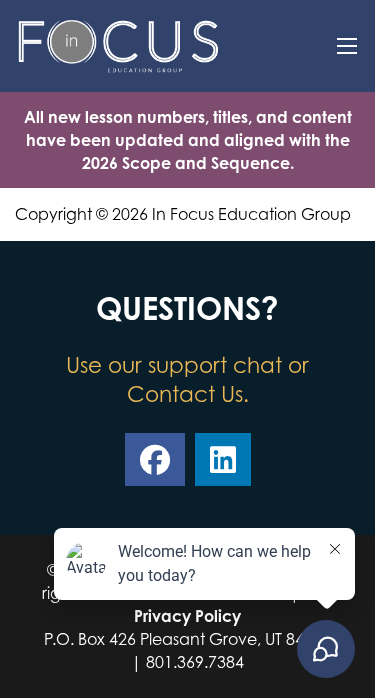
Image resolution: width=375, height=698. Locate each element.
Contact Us (185, 394)
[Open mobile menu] (347, 46)
